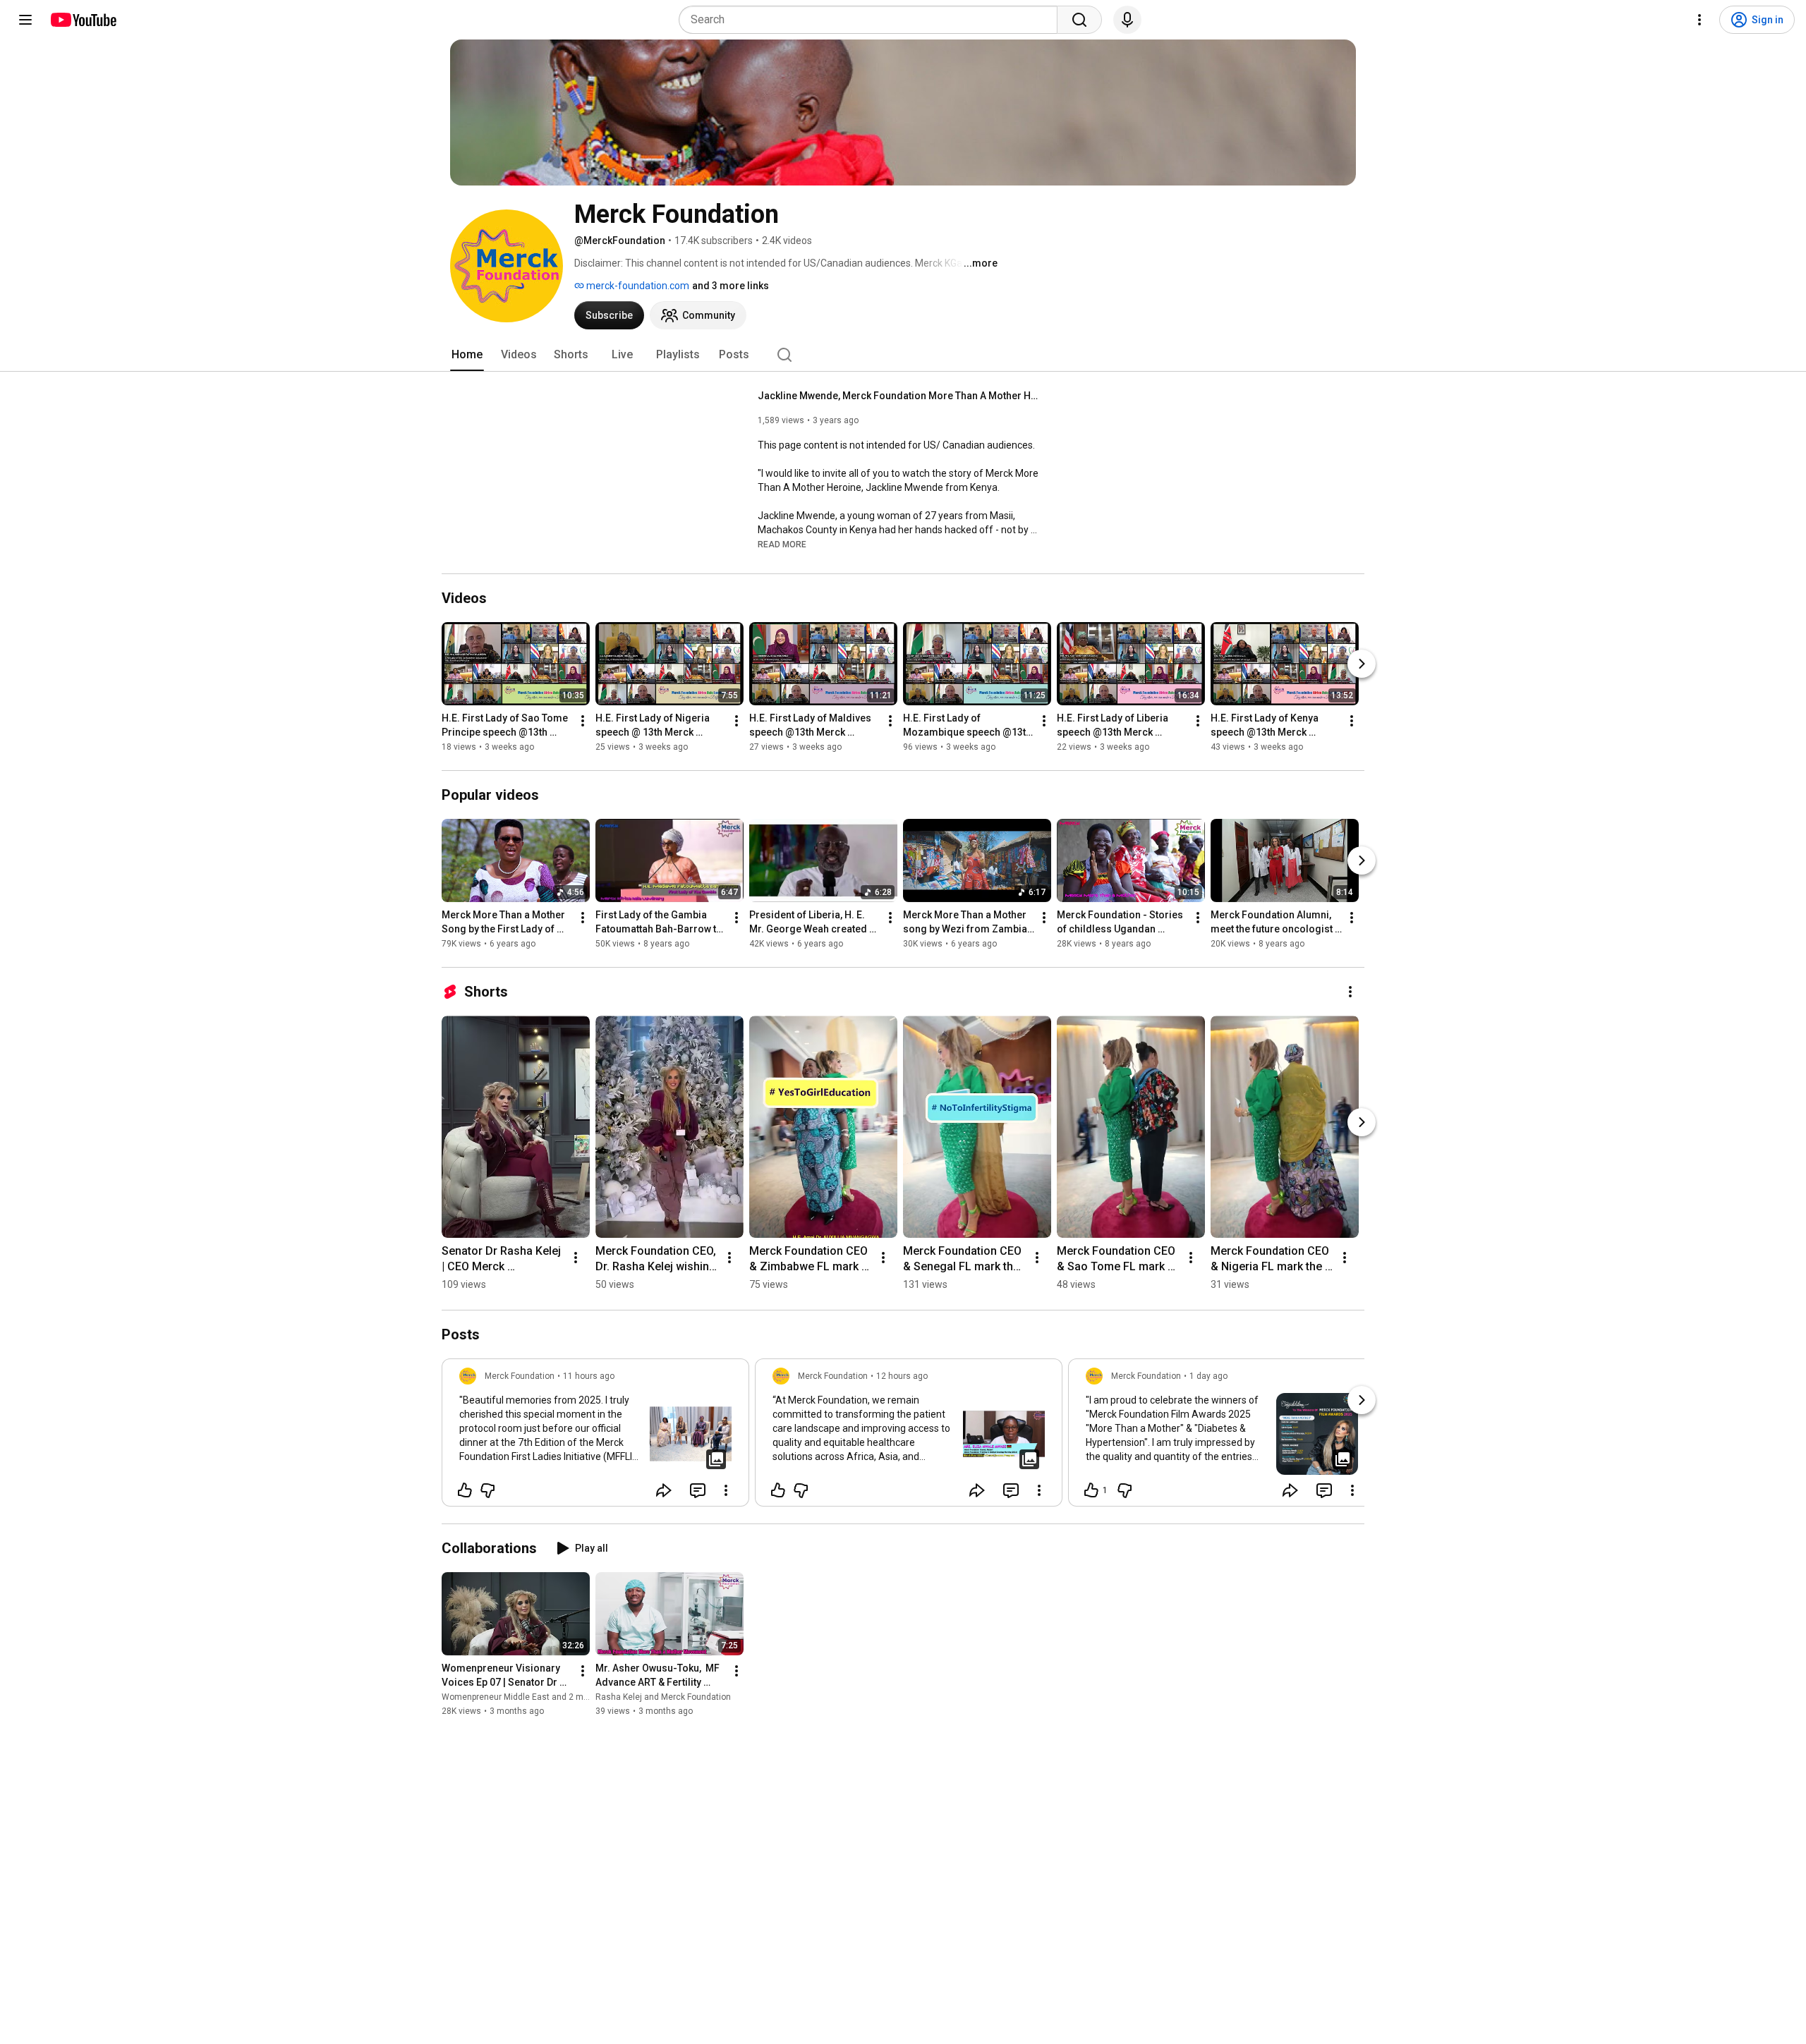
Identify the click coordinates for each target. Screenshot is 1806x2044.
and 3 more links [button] (731, 286)
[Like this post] (465, 1490)
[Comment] (698, 1490)
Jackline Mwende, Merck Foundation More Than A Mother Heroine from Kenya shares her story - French (899, 396)
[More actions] (583, 721)
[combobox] (872, 20)
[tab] (467, 355)
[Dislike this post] (487, 1490)
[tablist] (903, 355)
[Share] (664, 1490)
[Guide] (25, 20)
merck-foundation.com (637, 286)
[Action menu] (726, 1490)
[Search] (1079, 20)
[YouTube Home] (83, 20)
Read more (782, 545)
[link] (595, 1437)
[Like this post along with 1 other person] (1091, 1490)
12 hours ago (902, 1376)
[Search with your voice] (1127, 20)
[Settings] (1699, 20)
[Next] (1362, 664)
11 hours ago (589, 1376)
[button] (782, 544)
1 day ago (1208, 1376)
